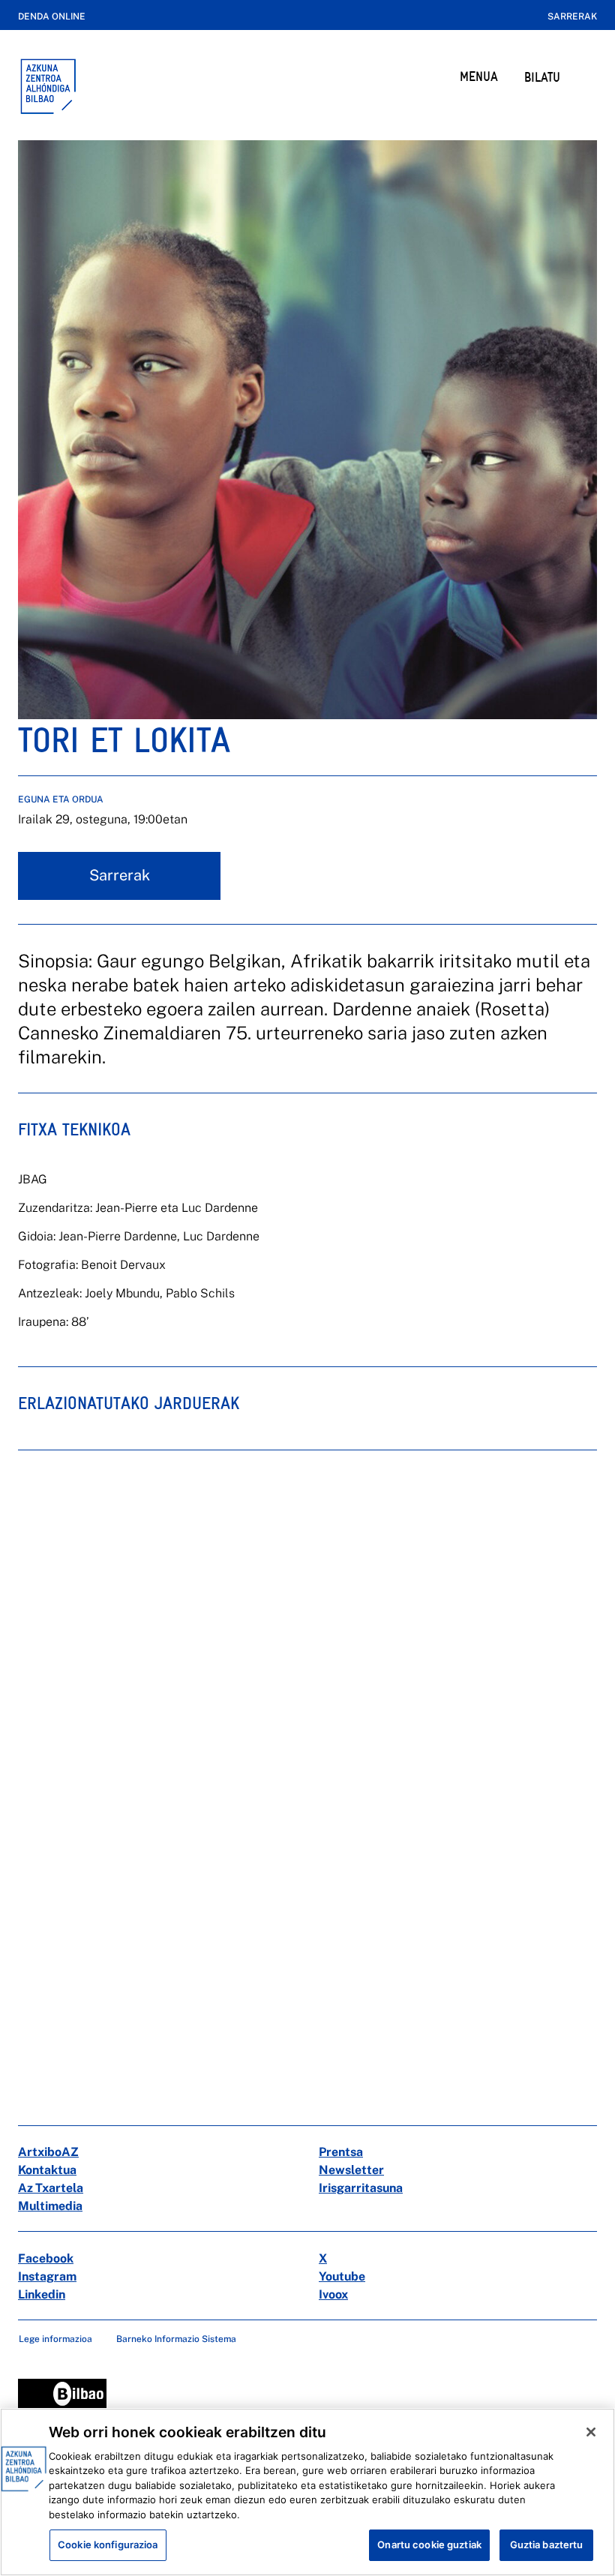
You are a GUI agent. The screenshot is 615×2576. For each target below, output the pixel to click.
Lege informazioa (55, 2339)
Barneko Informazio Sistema (176, 2339)
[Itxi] (591, 2432)
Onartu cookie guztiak (429, 2545)
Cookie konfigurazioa (108, 2545)
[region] (307, 2492)
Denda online (52, 16)
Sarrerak (572, 16)
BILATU (542, 77)
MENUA (479, 76)
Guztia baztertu (547, 2545)
